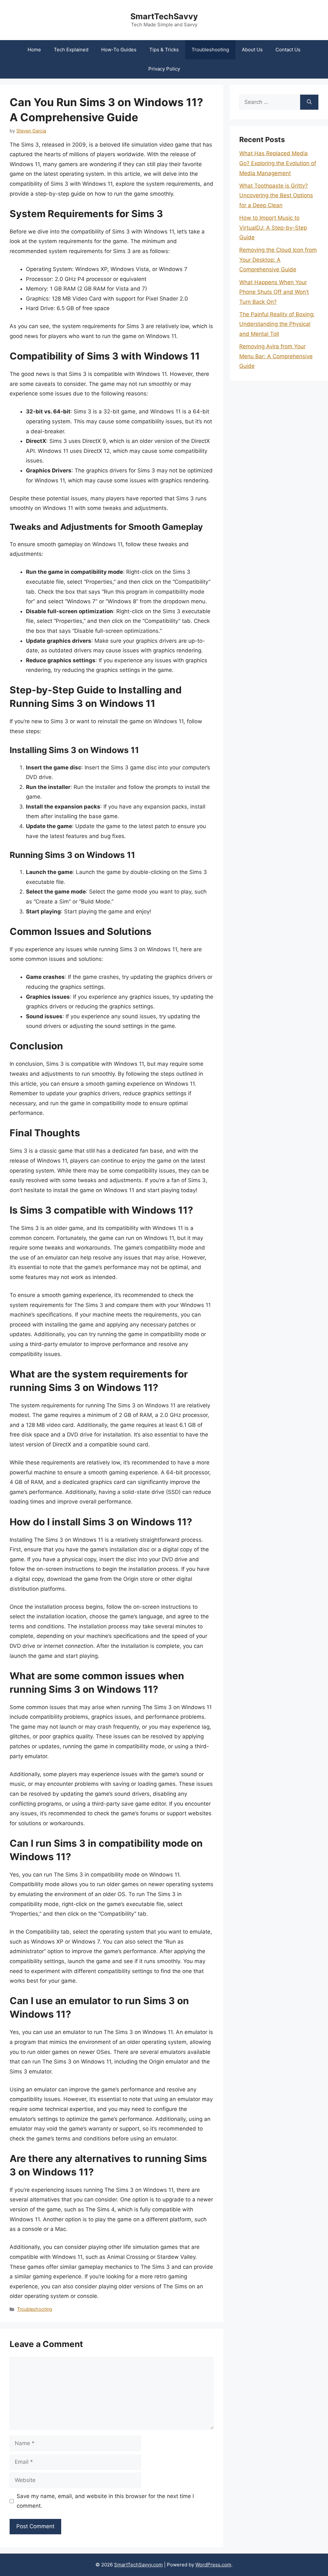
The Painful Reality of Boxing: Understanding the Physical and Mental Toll (277, 324)
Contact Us (288, 50)
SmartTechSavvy (164, 16)
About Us (252, 50)
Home (34, 50)
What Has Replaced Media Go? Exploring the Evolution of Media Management (278, 163)
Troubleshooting (210, 50)
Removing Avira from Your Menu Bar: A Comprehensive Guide (276, 356)
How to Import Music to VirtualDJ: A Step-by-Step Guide (273, 228)
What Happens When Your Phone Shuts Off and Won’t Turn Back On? (274, 292)
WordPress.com (213, 2565)
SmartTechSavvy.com (138, 2565)
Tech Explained (71, 50)
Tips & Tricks (164, 50)
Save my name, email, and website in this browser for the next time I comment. (105, 2501)
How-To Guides (119, 50)
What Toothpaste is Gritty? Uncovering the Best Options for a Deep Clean (276, 195)
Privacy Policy (164, 69)
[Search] (309, 102)
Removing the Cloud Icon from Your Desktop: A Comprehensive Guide (278, 260)
